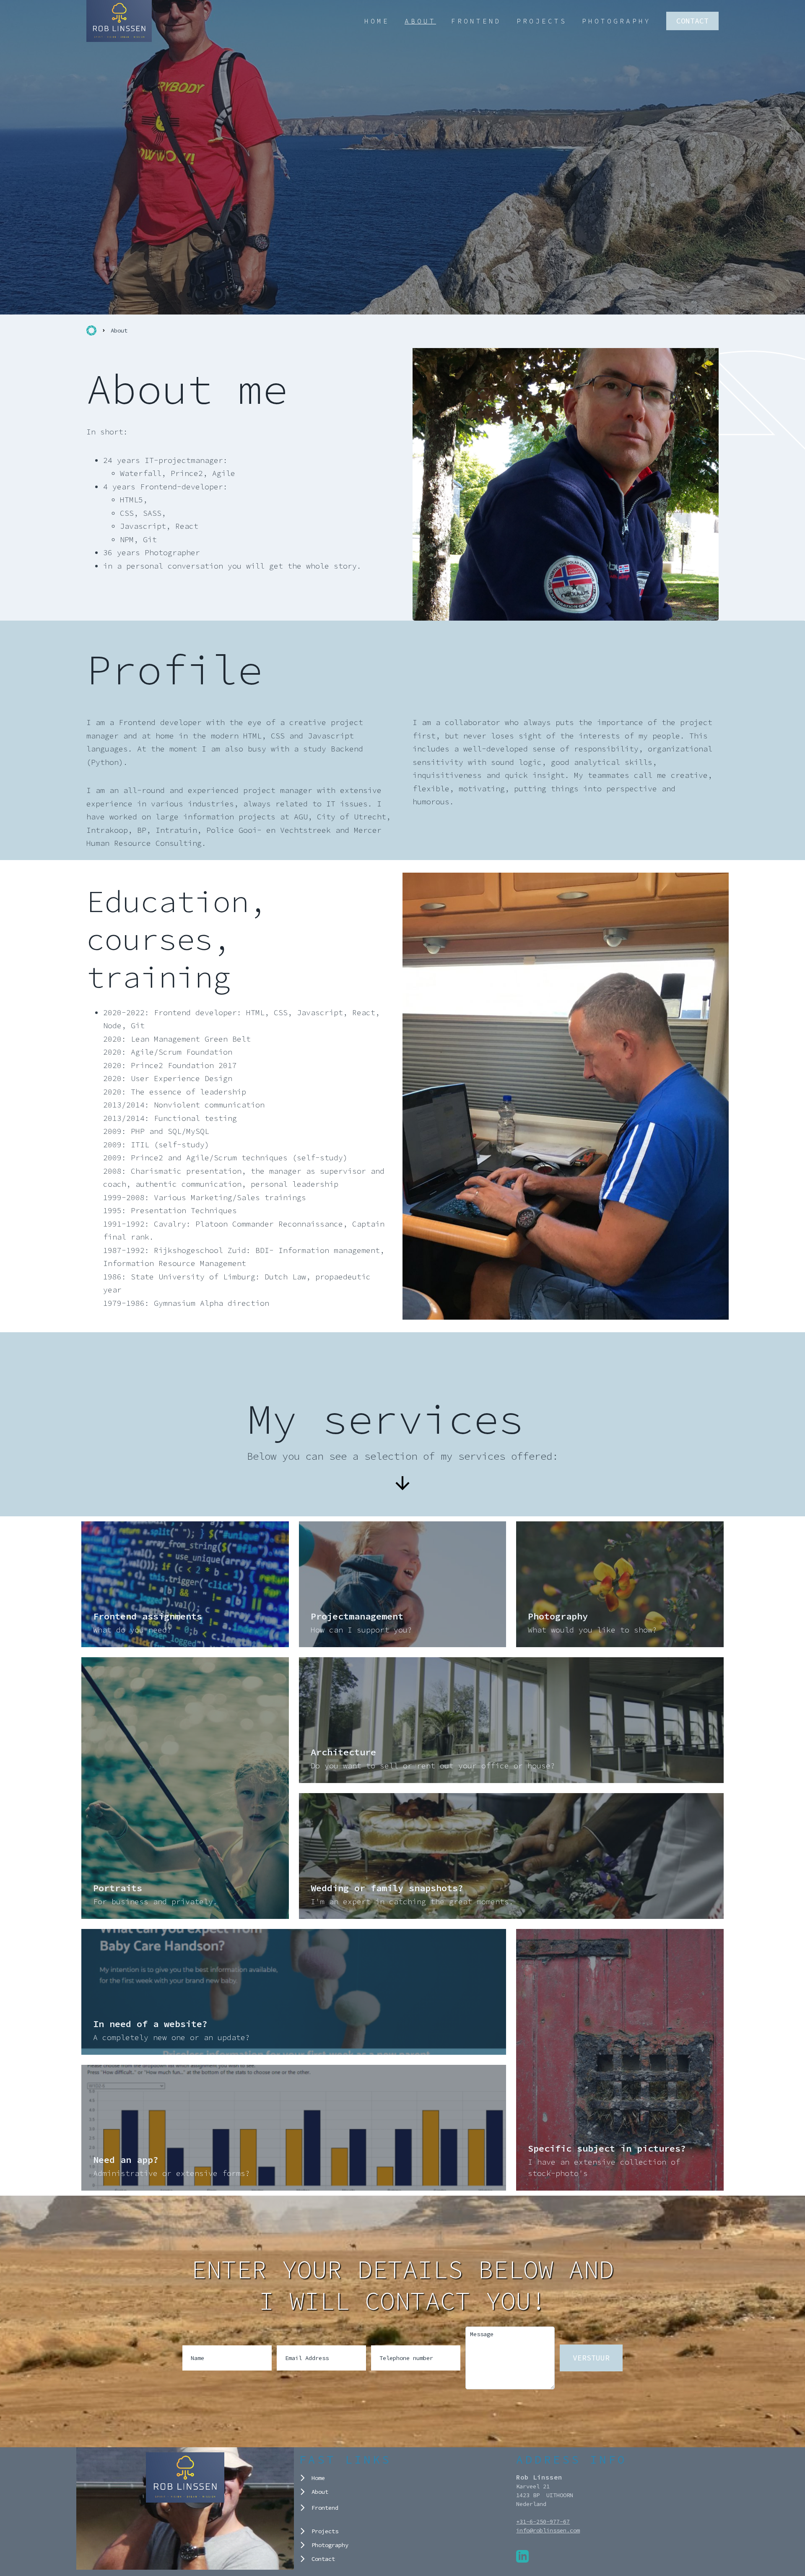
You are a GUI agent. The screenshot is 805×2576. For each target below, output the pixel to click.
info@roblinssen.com (548, 2530)
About (420, 21)
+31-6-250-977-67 (543, 2521)
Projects (542, 21)
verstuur (591, 2358)
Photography (617, 21)
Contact (692, 21)
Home (377, 21)
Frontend (476, 21)
